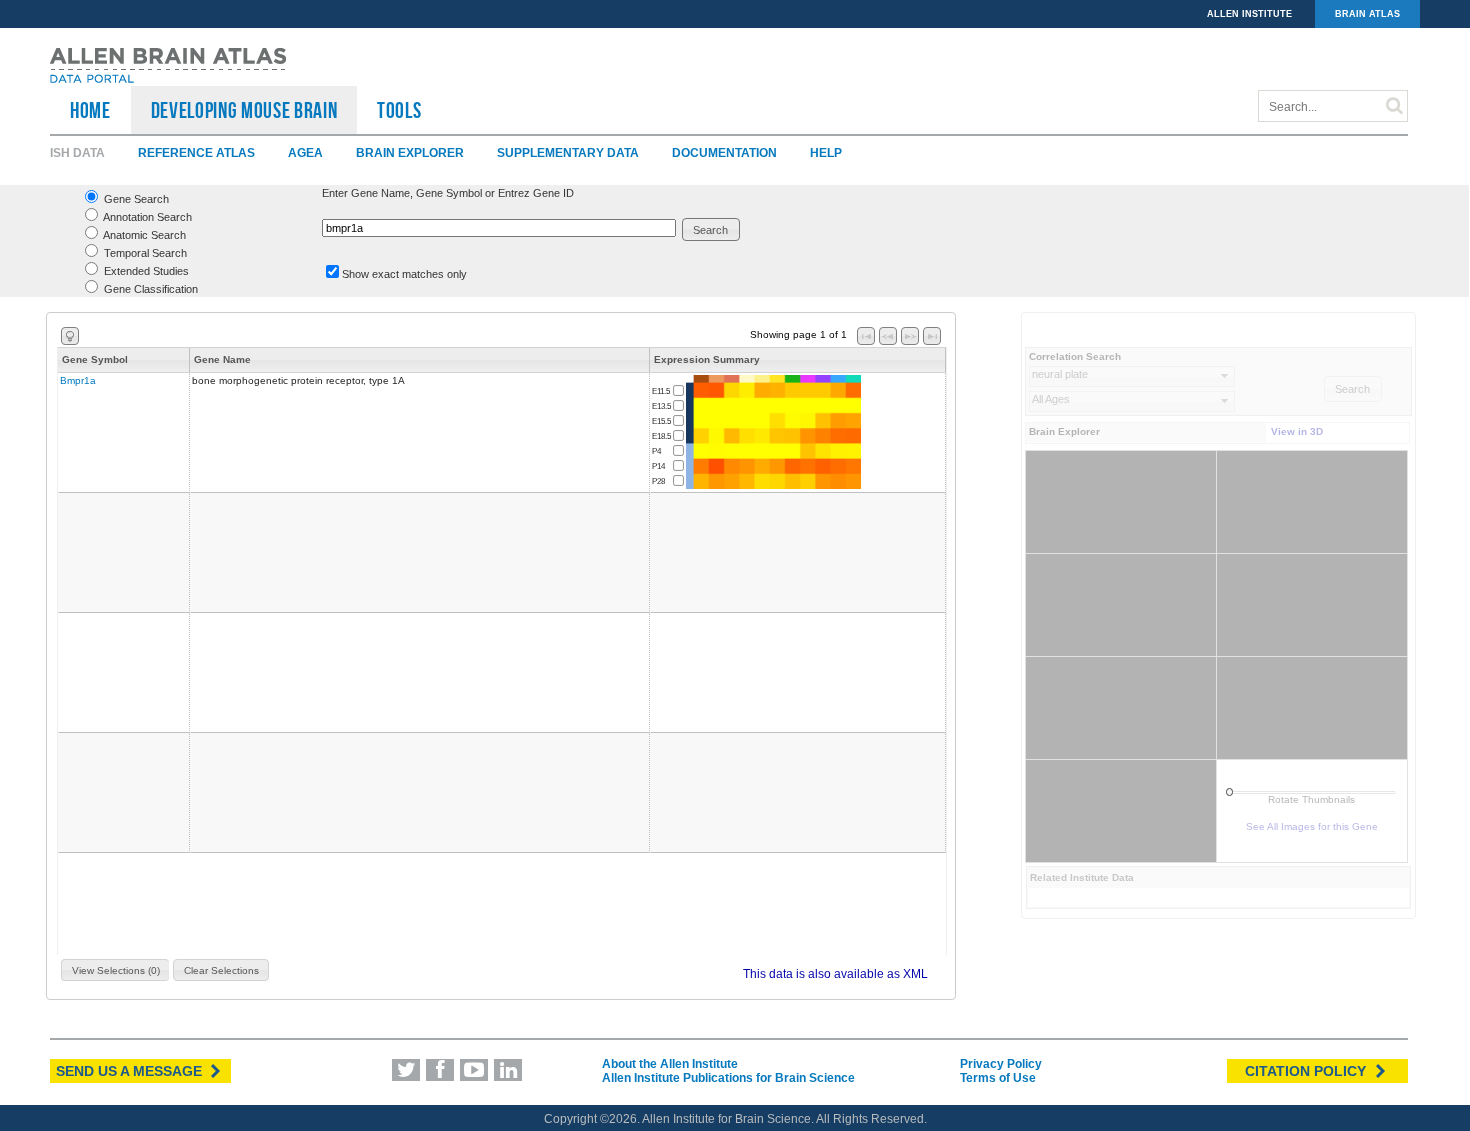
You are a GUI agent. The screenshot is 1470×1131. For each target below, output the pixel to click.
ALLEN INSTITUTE (1249, 14)
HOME (90, 110)
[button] (711, 229)
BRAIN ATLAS (1367, 14)
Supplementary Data (568, 153)
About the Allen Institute (670, 1064)
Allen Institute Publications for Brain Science (728, 1078)
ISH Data (77, 153)
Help (826, 153)
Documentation (724, 153)
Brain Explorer (410, 153)
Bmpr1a (78, 380)
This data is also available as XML (835, 974)
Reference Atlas (196, 153)
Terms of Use (998, 1078)
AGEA (305, 153)
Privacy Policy (1001, 1064)
